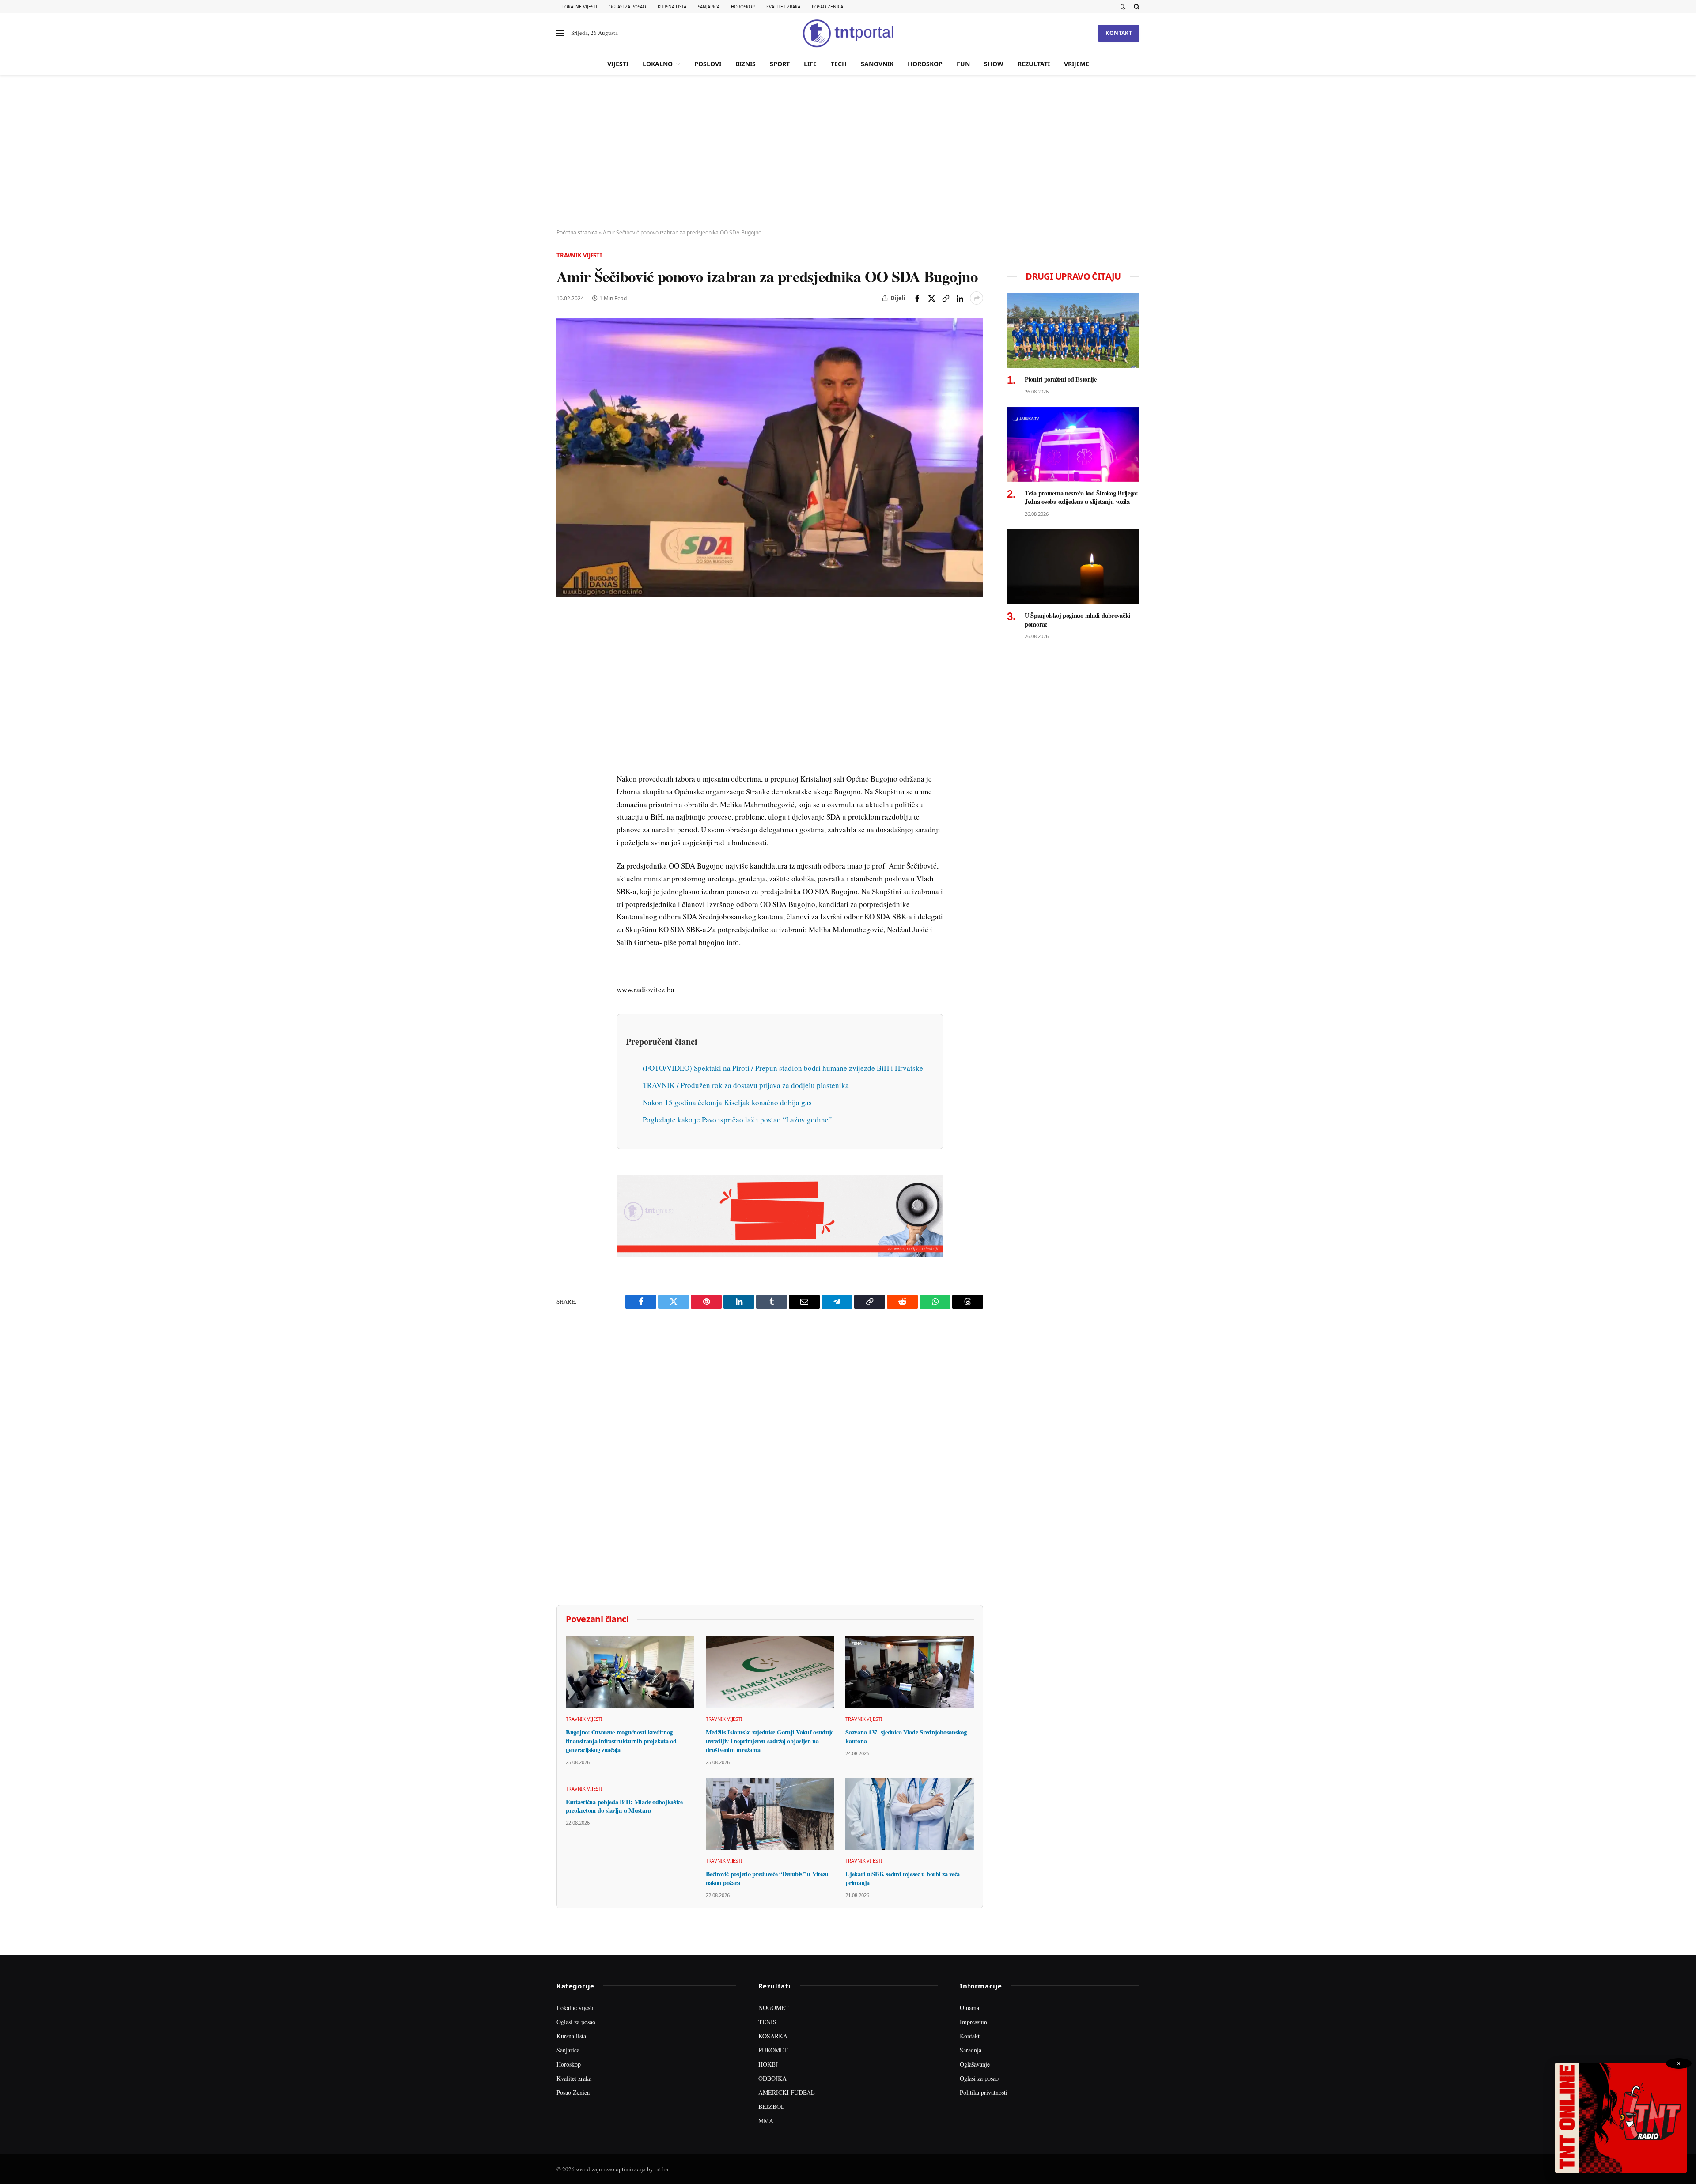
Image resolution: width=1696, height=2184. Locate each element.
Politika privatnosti (984, 2092)
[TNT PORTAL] (848, 33)
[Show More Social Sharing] (977, 298)
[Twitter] (565, 660)
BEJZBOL (772, 2107)
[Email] (565, 701)
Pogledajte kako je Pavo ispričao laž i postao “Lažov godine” (737, 1120)
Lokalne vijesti (580, 7)
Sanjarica (709, 7)
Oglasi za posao (627, 7)
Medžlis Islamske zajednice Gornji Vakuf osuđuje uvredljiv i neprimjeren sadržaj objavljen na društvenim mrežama (770, 1741)
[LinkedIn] (565, 741)
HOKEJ (768, 2064)
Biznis (746, 64)
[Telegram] (565, 782)
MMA (766, 2121)
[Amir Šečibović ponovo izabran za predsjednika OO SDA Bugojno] (770, 457)
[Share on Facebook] (917, 298)
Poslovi (708, 64)
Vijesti (618, 64)
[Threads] (565, 823)
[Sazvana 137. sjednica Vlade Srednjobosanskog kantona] (910, 1672)
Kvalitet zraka (783, 7)
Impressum (973, 2022)
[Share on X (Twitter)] (931, 298)
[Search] (1136, 7)
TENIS (767, 2022)
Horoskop (743, 7)
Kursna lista (672, 7)
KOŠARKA (773, 2036)
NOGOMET (774, 2008)
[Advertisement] (848, 152)
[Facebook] (565, 640)
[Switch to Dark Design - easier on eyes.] (1123, 7)
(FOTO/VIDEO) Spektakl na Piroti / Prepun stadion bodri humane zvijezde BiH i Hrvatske (783, 1068)
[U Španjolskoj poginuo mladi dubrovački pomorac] (1073, 567)
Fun (963, 64)
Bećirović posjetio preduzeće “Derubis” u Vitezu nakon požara (767, 1878)
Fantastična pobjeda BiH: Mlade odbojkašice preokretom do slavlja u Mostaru (624, 1806)
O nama (969, 2008)
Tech (839, 64)
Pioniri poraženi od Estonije (1061, 379)
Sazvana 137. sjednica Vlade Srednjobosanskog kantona (906, 1736)
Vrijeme (1077, 64)
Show (994, 64)
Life (810, 64)
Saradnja (971, 2050)
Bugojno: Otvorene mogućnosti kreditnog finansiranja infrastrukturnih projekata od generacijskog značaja (621, 1741)
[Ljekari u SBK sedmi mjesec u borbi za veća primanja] (910, 1814)
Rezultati (1034, 64)
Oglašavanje (975, 2064)
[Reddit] (565, 762)
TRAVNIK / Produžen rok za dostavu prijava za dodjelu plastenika (746, 1085)
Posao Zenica (827, 7)
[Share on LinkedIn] (960, 298)
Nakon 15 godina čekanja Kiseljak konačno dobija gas (727, 1102)
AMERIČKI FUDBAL (787, 2092)
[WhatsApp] (565, 802)
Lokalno (658, 64)
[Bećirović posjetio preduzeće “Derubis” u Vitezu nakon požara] (770, 1814)
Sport (780, 64)
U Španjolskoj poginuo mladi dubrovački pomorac (1077, 620)
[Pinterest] (565, 680)
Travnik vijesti (579, 255)
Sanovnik (877, 64)
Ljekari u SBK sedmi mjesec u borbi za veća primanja (903, 1878)
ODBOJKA (772, 2078)
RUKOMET (773, 2050)
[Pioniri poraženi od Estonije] (1073, 331)
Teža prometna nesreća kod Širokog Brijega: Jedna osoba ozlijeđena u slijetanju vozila (1081, 497)
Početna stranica (577, 232)
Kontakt (1119, 33)
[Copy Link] (946, 298)
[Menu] (560, 33)
